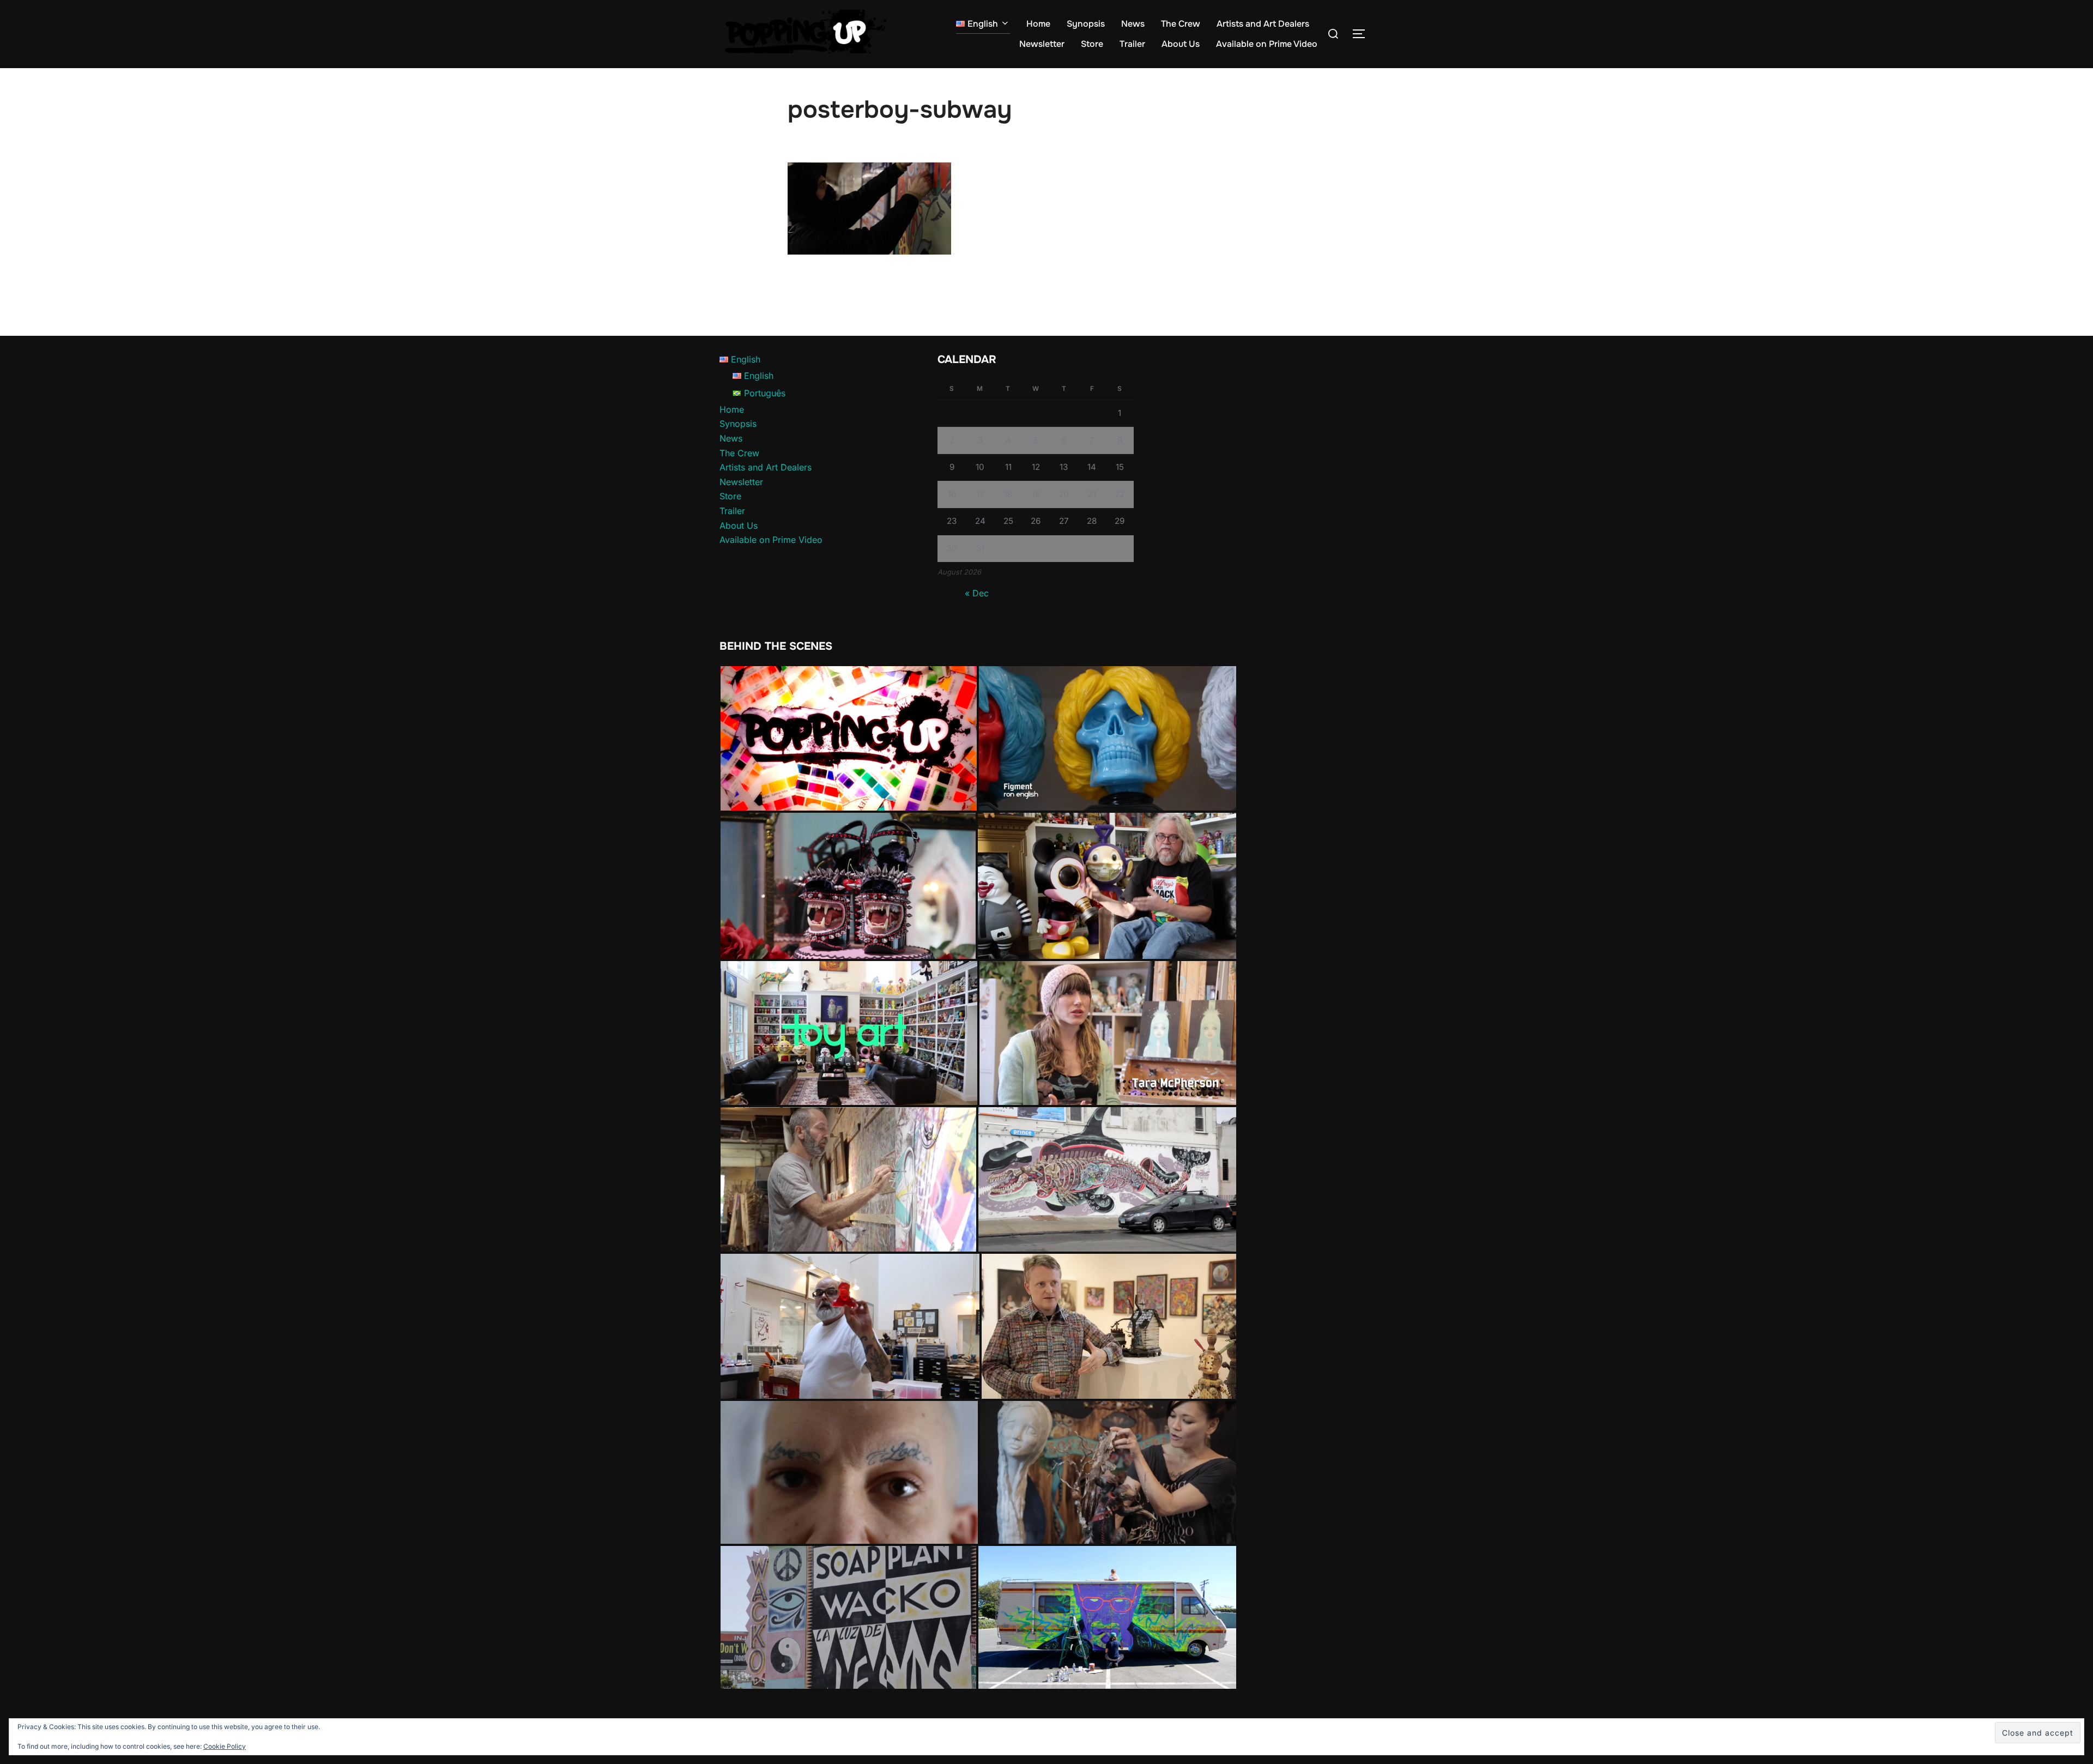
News (1133, 24)
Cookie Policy (225, 1746)
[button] (849, 738)
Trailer (1132, 44)
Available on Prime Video (1267, 44)
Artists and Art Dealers (1263, 24)
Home (1038, 24)
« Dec (977, 593)
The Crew (1181, 24)
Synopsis (1086, 24)
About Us (1181, 44)
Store (1092, 44)
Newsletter (1042, 44)
